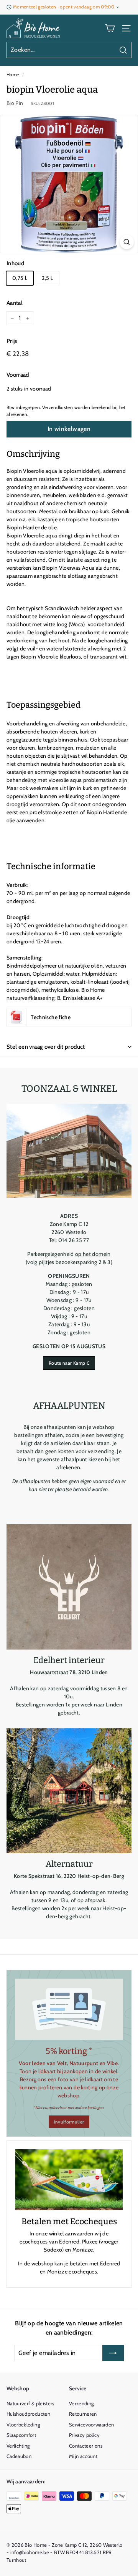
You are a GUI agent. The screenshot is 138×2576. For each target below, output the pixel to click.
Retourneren (83, 2414)
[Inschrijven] (113, 2353)
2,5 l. (47, 278)
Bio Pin (15, 103)
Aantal (15, 303)
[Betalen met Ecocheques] (69, 2180)
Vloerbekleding (23, 2425)
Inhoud (15, 263)
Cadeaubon (19, 2456)
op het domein (93, 1254)
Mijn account (83, 2456)
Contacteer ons (86, 2446)
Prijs (12, 341)
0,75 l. (20, 278)
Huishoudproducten (28, 2414)
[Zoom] (127, 242)
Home (13, 75)
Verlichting (18, 2446)
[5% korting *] (69, 2009)
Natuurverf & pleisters (30, 2403)
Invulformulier (69, 2122)
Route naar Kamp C (69, 1363)
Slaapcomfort (21, 2435)
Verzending (81, 2403)
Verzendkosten (58, 407)
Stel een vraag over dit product (46, 1047)
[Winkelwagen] (110, 28)
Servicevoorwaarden (91, 2425)
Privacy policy (84, 2435)
